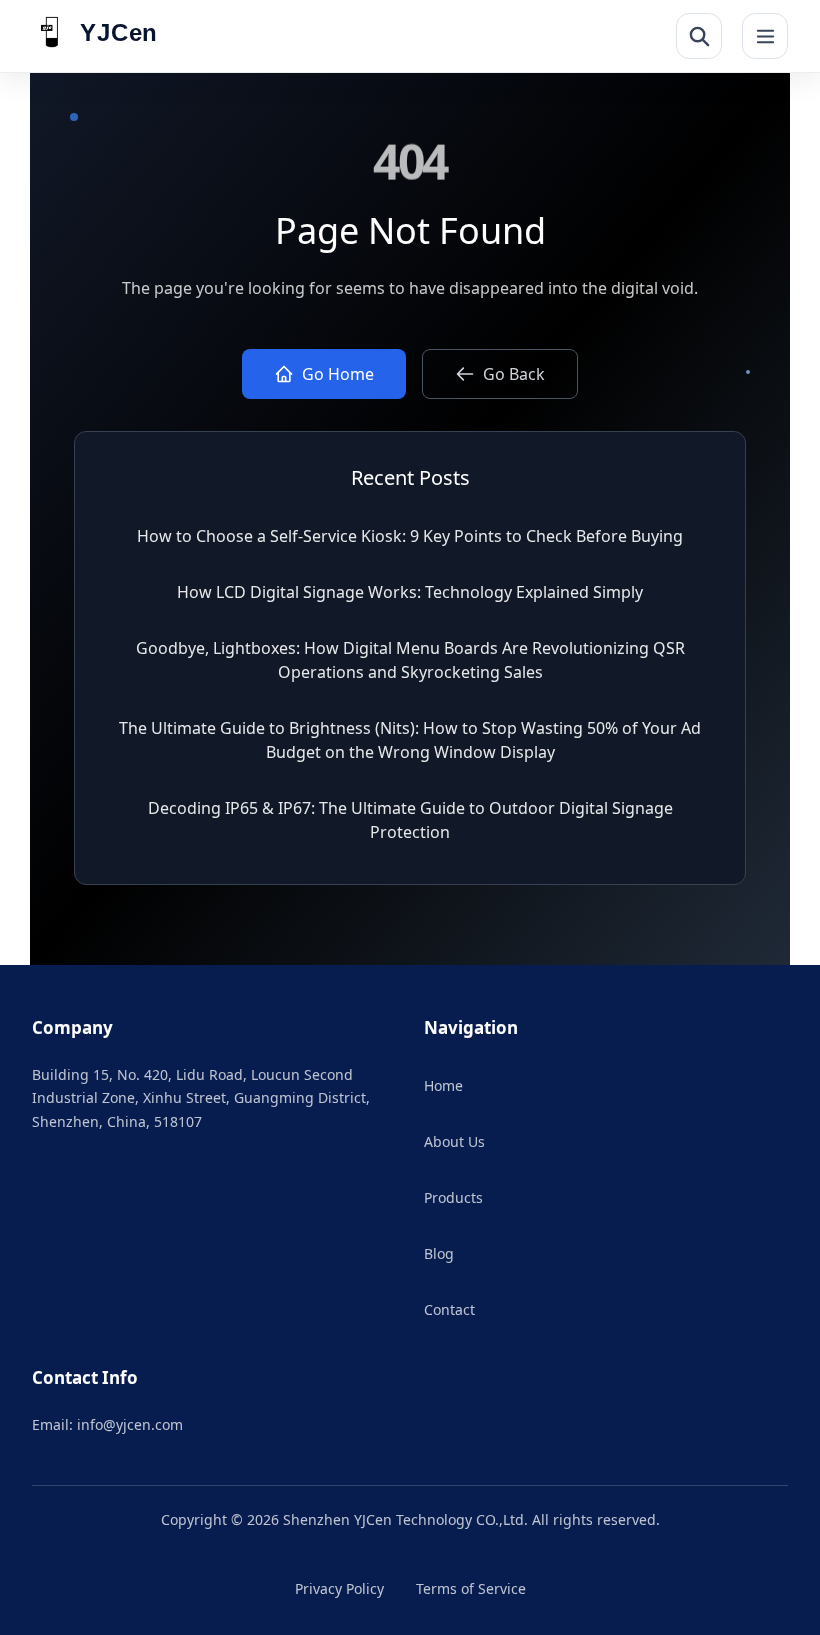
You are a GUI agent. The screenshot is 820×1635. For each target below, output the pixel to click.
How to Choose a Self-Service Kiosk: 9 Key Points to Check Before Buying (410, 536)
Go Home (338, 374)
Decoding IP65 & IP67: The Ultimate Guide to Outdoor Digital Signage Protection (410, 820)
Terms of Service (471, 1588)
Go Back (514, 374)
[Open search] (699, 36)
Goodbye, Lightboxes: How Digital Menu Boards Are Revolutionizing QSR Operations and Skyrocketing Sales (410, 660)
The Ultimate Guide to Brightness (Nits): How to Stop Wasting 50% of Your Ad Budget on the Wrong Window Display (410, 740)
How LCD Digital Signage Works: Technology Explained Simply (410, 592)
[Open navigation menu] (765, 36)
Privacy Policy (339, 1588)
